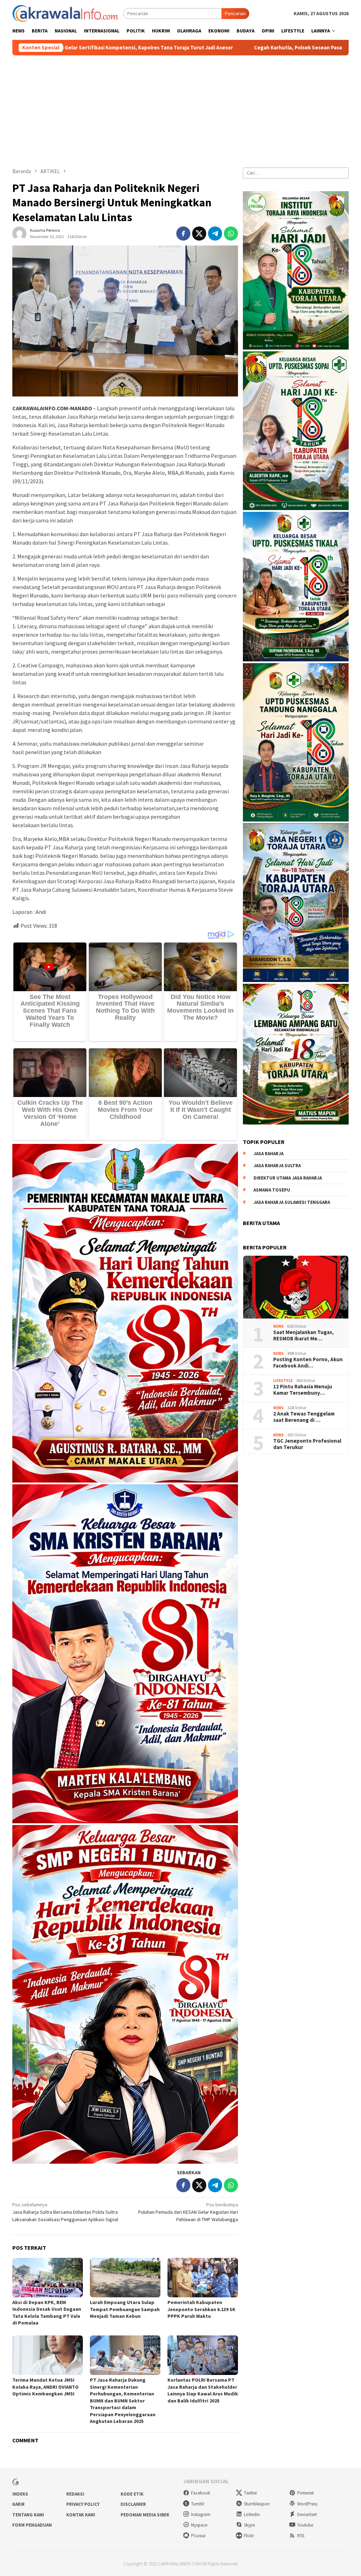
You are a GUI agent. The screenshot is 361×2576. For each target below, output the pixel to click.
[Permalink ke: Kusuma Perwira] (19, 233)
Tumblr (198, 2504)
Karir (19, 2504)
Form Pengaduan (32, 2525)
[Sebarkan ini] (183, 234)
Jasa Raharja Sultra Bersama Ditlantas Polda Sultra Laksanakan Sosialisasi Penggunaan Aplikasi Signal (65, 2212)
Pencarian (235, 13)
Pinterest (305, 2493)
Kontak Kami (81, 2515)
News (279, 1326)
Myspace (199, 2525)
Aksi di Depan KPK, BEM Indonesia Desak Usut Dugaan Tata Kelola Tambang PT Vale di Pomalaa (47, 2313)
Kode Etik (132, 2494)
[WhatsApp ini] (231, 234)
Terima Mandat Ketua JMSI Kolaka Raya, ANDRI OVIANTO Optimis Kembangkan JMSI (45, 2387)
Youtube (305, 2525)
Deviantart (307, 2514)
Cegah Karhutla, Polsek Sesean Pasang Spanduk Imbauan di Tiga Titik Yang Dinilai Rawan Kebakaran (207, 48)
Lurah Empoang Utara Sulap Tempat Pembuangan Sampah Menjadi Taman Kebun (125, 2309)
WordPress (307, 2504)
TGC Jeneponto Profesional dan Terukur (307, 1444)
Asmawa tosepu (272, 1190)
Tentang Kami (28, 2515)
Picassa (198, 2536)
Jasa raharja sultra (277, 1166)
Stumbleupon (257, 2504)
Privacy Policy (83, 2504)
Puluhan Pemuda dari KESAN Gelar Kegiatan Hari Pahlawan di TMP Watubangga (188, 2212)
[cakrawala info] (65, 13)
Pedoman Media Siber (145, 2515)
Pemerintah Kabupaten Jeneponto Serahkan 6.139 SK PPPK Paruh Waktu (201, 2309)
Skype (249, 2525)
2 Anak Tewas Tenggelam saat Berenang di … (304, 1417)
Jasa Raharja (268, 1154)
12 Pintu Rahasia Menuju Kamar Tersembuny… (303, 1390)
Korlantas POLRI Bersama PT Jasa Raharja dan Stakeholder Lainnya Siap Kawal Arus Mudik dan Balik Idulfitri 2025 (203, 2390)
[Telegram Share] (215, 234)
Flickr (249, 2536)
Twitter (250, 2493)
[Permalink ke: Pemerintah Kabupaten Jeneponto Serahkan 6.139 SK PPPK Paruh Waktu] (203, 2278)
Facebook (201, 2493)
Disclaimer (133, 2504)
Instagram (201, 2514)
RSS (301, 2536)
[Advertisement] (180, 108)
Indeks (20, 2494)
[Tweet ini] (199, 234)
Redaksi (75, 2494)
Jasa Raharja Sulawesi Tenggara (292, 1202)
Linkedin (252, 2514)
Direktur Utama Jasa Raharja (288, 1178)
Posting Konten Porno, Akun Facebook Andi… (308, 1363)
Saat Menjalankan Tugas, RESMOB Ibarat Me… (304, 1335)
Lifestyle (283, 1381)
